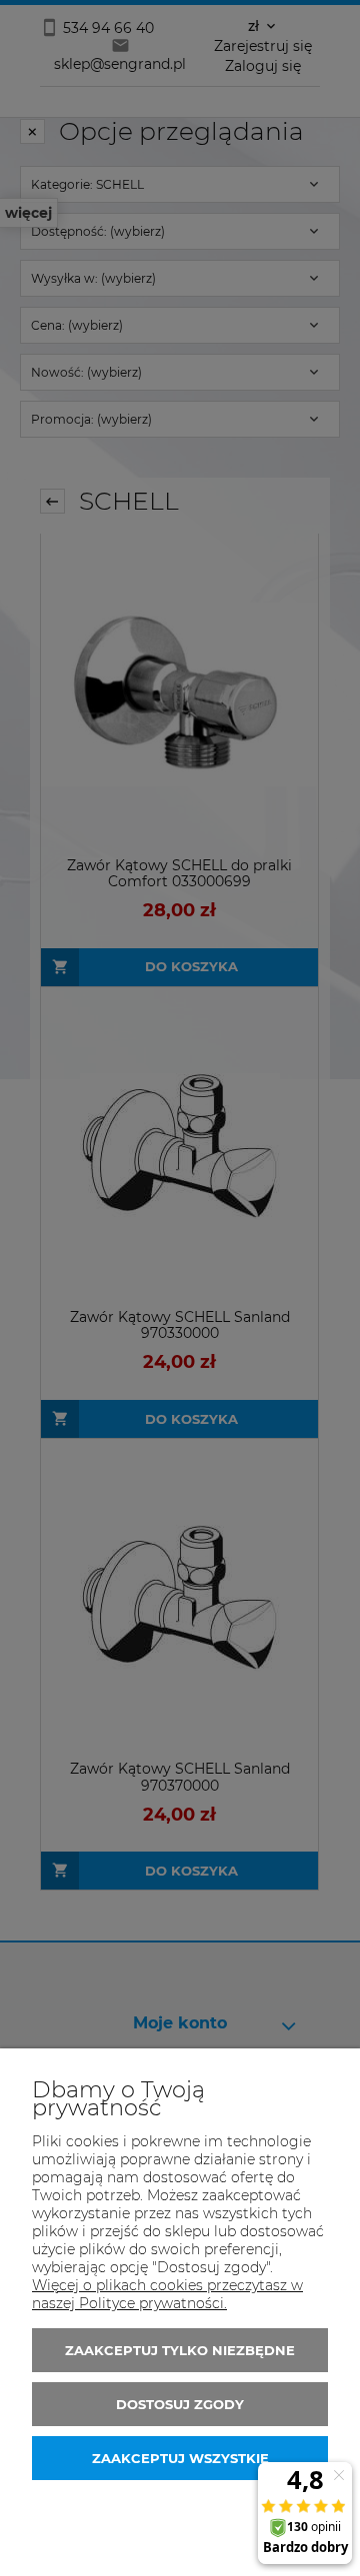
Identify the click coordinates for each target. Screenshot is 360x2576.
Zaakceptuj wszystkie (180, 2458)
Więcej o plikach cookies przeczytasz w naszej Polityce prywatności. (167, 2294)
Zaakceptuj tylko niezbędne (180, 2350)
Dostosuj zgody (180, 2404)
